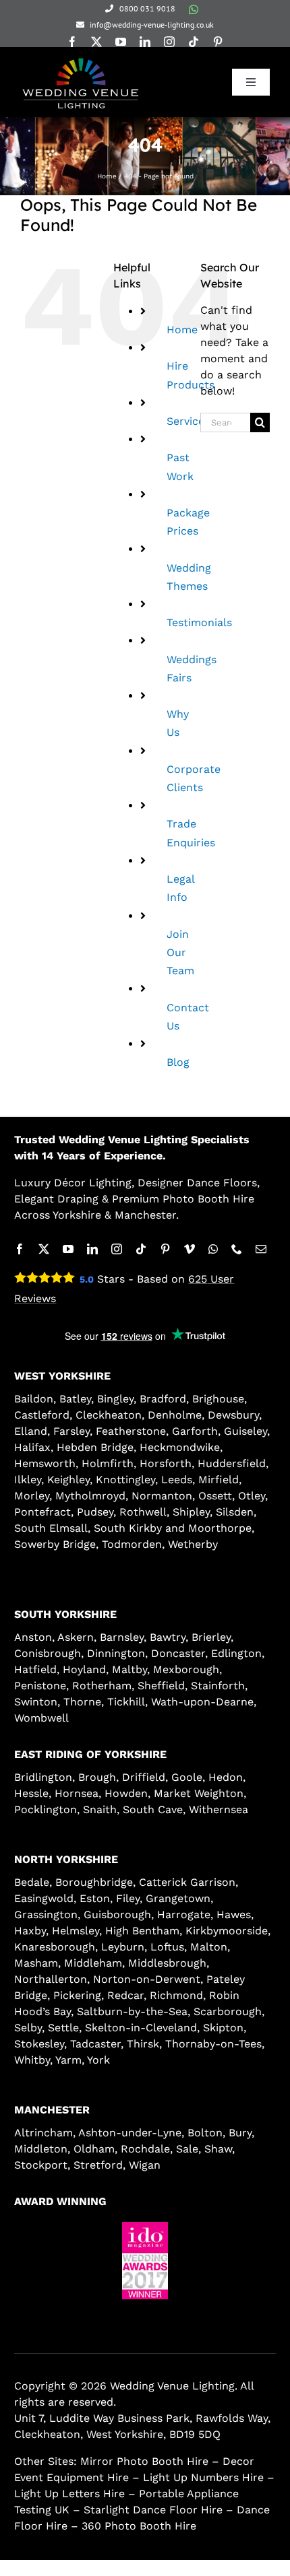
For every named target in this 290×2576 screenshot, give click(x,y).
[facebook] (72, 42)
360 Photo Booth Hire (139, 2526)
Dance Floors (222, 1183)
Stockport (41, 2165)
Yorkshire (77, 1215)
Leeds (177, 1480)
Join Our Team (180, 952)
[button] (109, 2310)
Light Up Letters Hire (69, 2494)
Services (188, 421)
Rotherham (102, 1686)
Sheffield (161, 1686)
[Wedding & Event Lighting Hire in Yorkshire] (80, 59)
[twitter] (96, 42)
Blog (178, 1062)
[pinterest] (218, 42)
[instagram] (169, 42)
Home (182, 330)
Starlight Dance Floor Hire (153, 2510)
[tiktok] (194, 42)
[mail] (261, 1249)
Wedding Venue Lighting (123, 1140)
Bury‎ (240, 2133)
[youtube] (121, 42)
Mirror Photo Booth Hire (144, 2461)
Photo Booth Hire (208, 1199)
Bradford (163, 1399)
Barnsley (122, 1637)
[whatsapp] (194, 9)
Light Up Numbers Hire (203, 2477)
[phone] (237, 1249)
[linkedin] (145, 42)
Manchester (145, 1215)
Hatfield (35, 1669)
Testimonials (199, 622)
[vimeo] (190, 1249)
